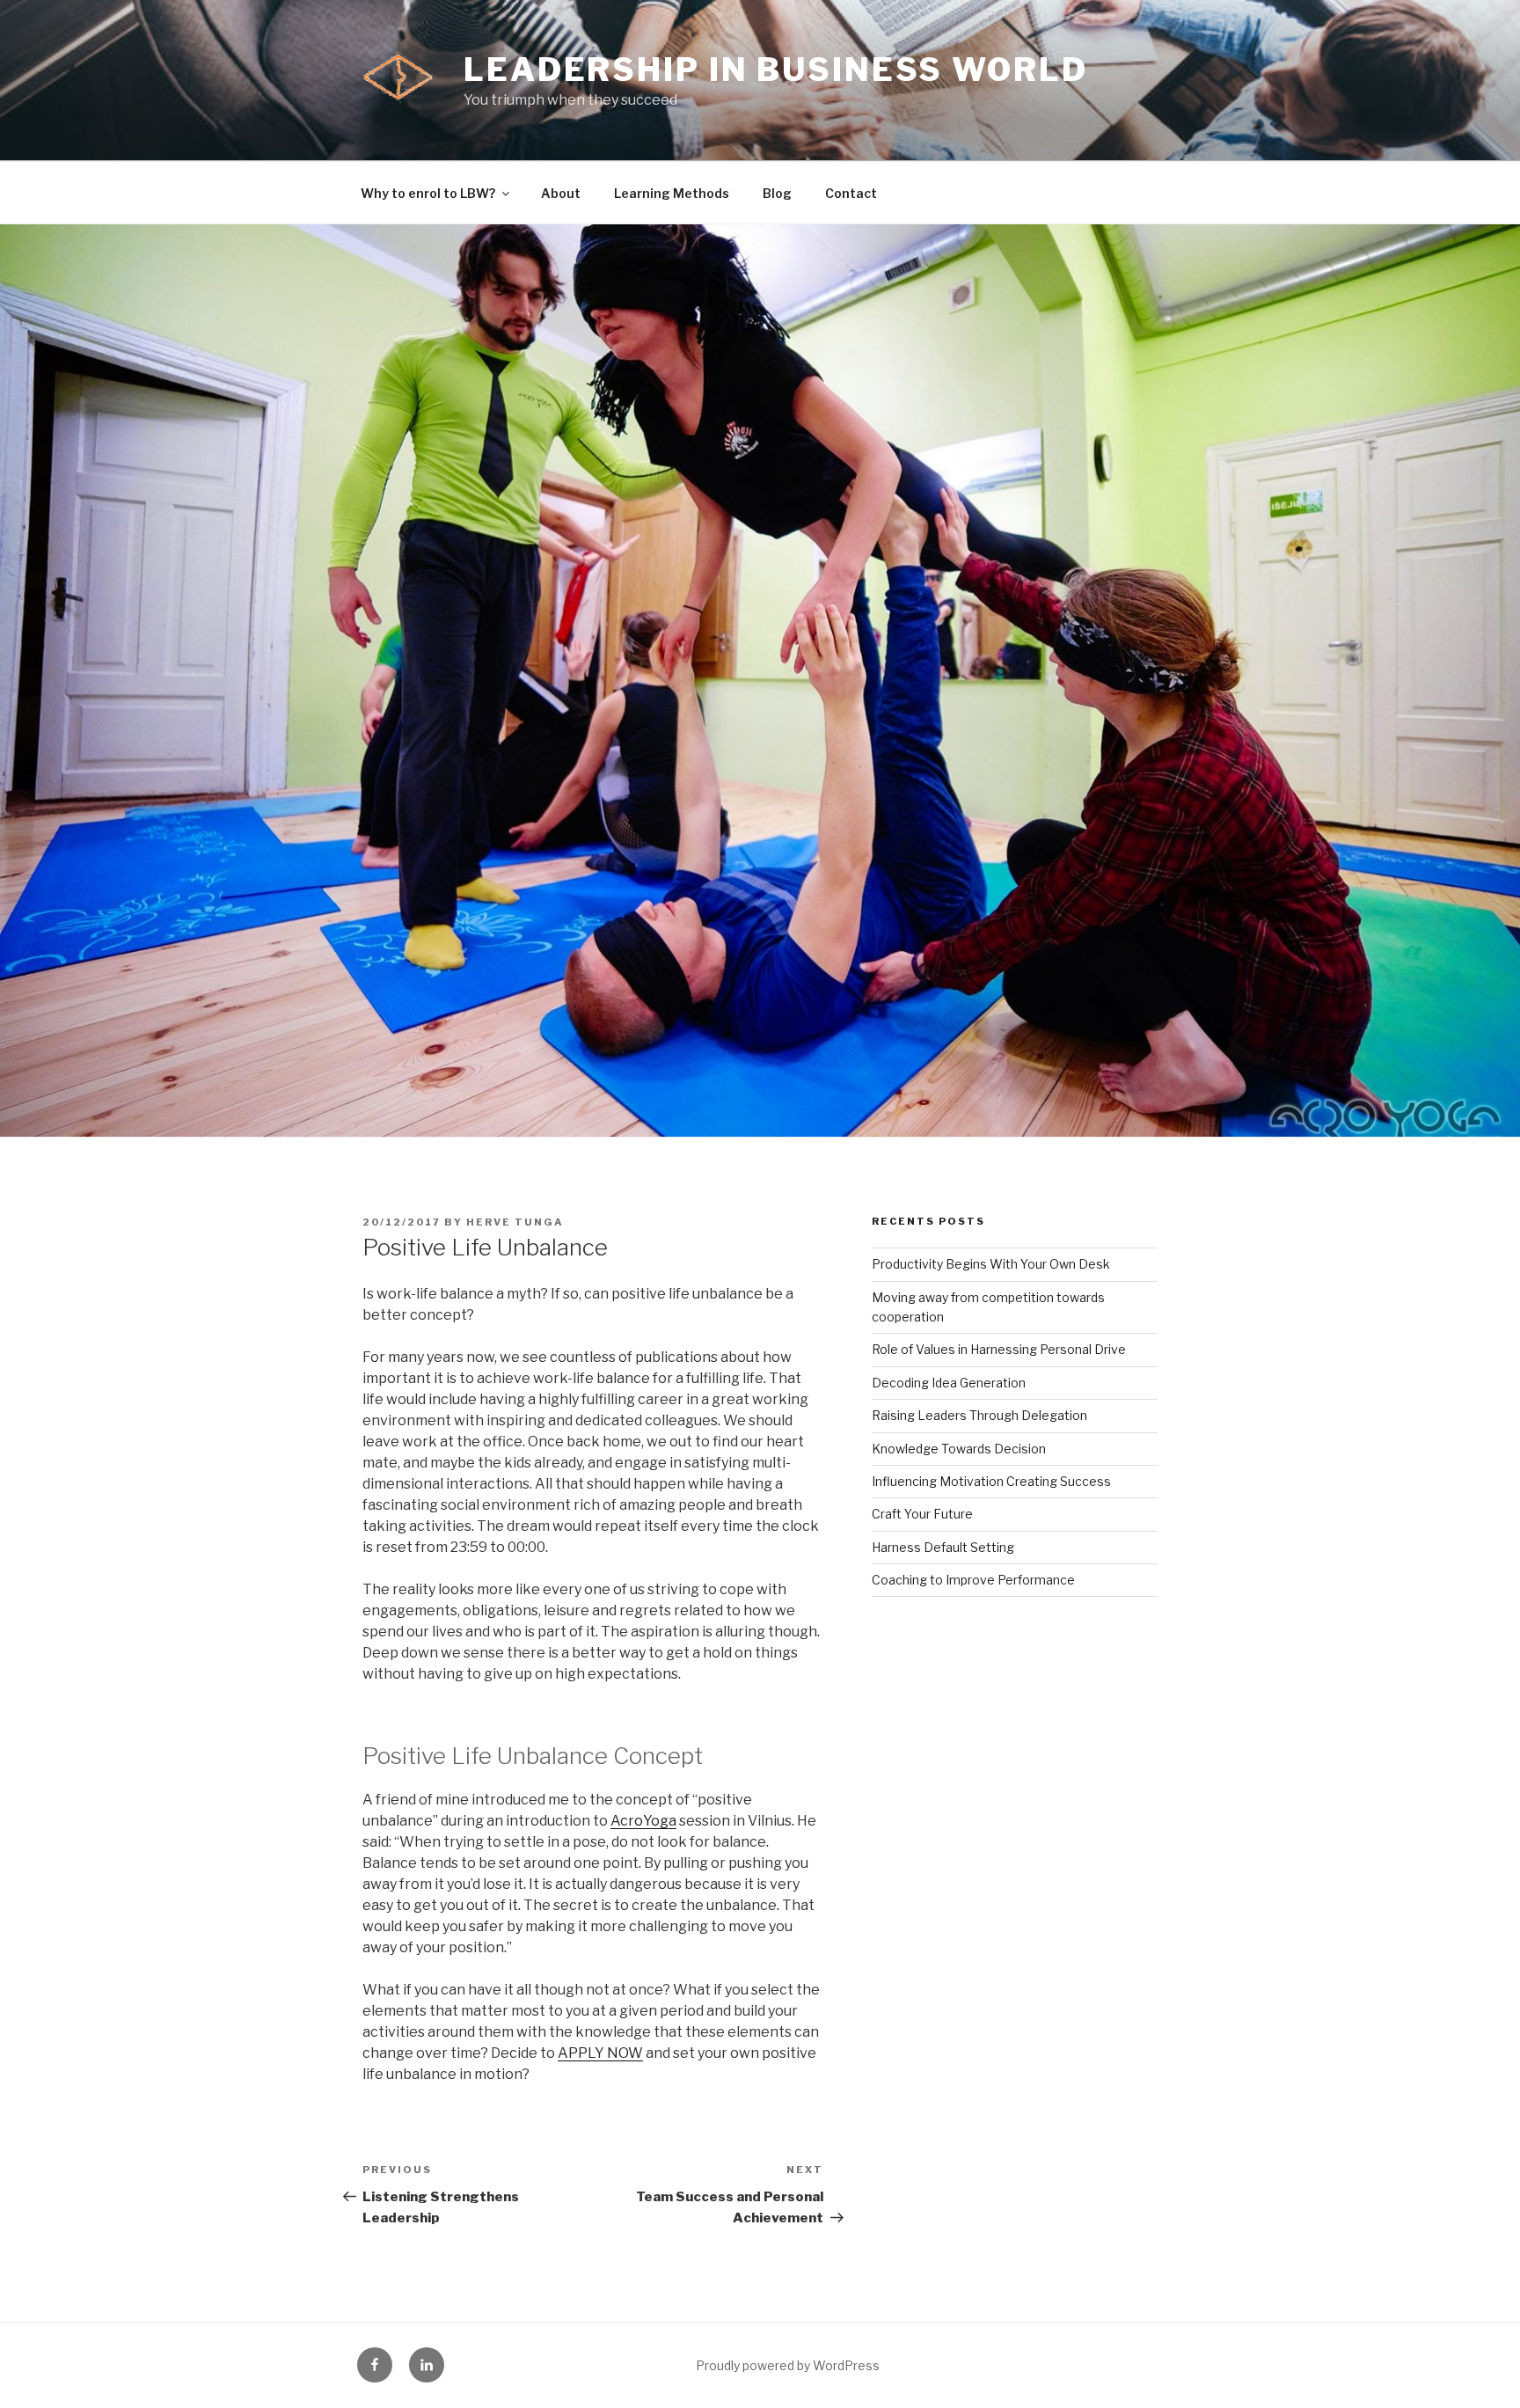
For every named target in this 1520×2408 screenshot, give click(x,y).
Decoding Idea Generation (949, 1383)
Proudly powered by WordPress (788, 2365)
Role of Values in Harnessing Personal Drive (999, 1349)
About (561, 193)
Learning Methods (672, 193)
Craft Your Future (922, 1514)
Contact (851, 193)
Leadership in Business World (776, 70)
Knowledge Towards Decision (959, 1449)
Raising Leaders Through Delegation (979, 1415)
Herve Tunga (515, 1222)
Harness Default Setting (943, 1547)
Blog (777, 193)
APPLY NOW (600, 2053)
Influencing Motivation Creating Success (991, 1481)
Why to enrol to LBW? (428, 193)
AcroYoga (643, 1821)
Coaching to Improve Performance (973, 1580)
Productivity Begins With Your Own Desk (991, 1264)
